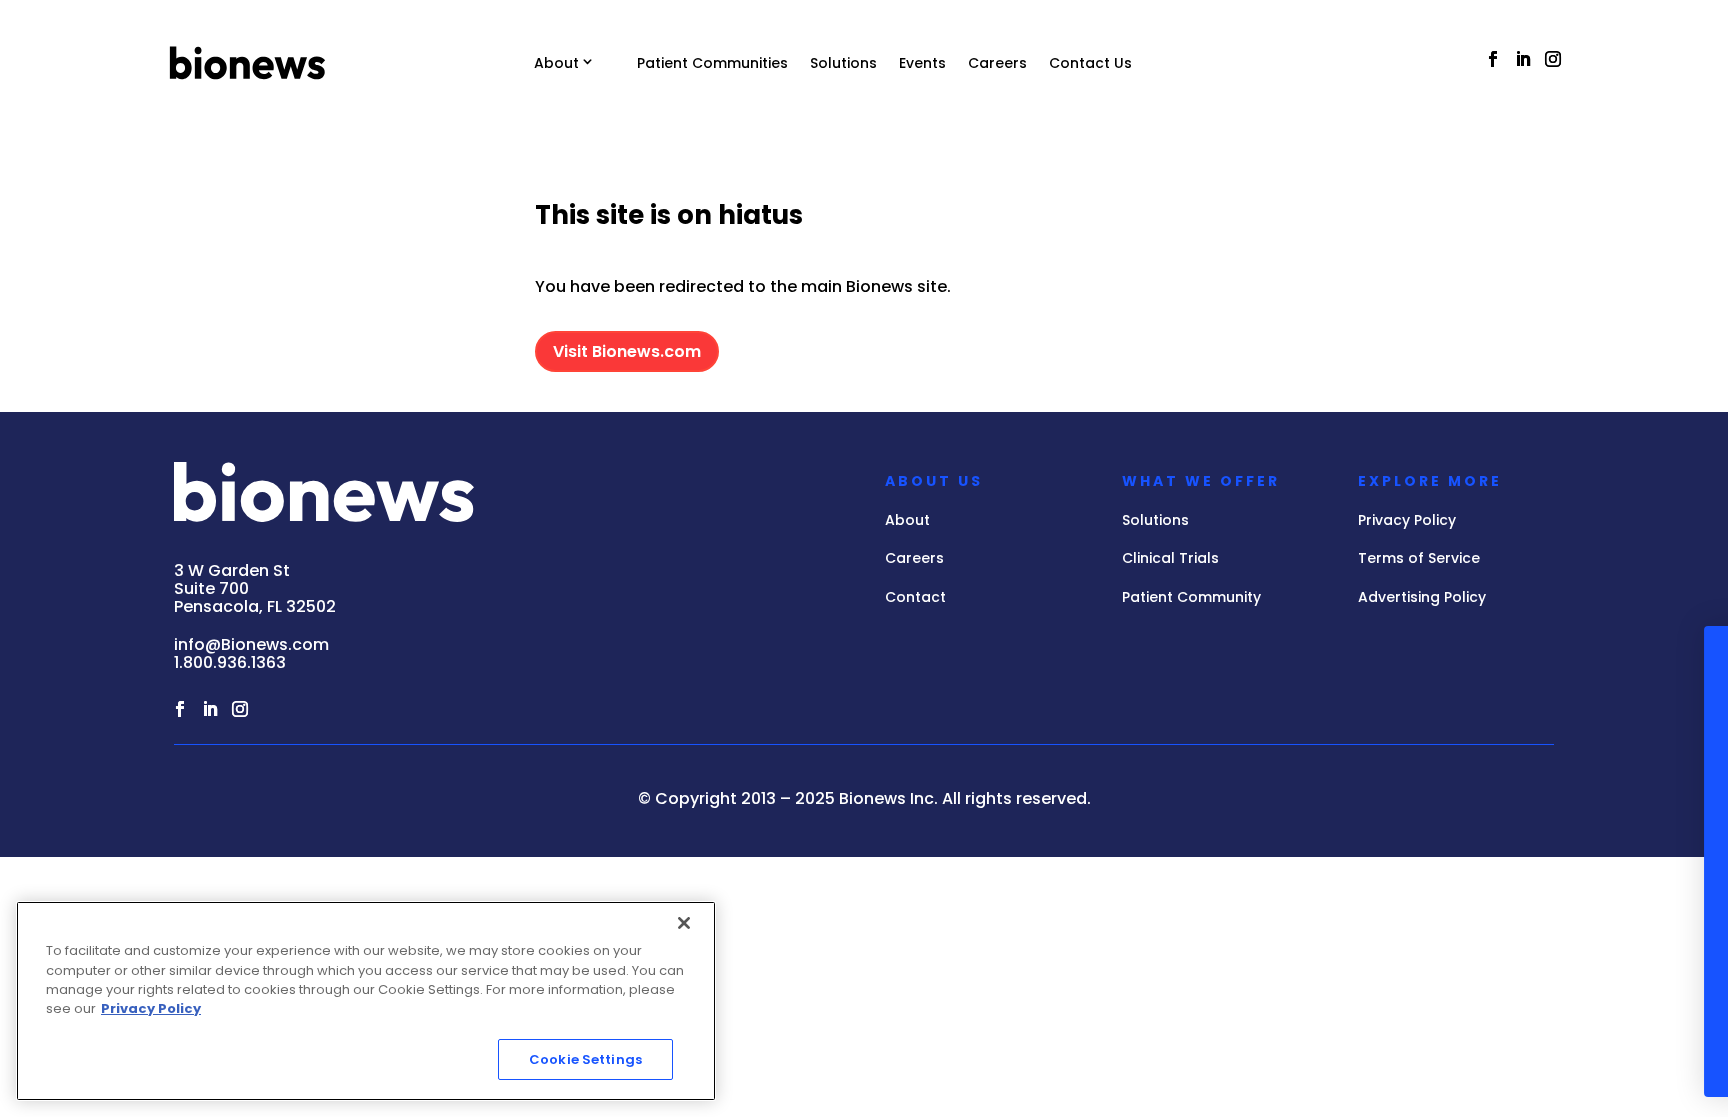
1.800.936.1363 (230, 662)
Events (922, 63)
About (556, 63)
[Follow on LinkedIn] (1523, 59)
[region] (366, 1001)
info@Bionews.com (251, 644)
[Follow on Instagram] (1553, 59)
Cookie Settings (585, 1059)
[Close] (684, 923)
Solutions (843, 63)
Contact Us (1090, 63)
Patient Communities (712, 63)
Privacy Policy (151, 1009)
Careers (997, 63)
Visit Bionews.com (627, 351)
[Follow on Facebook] (1493, 59)
